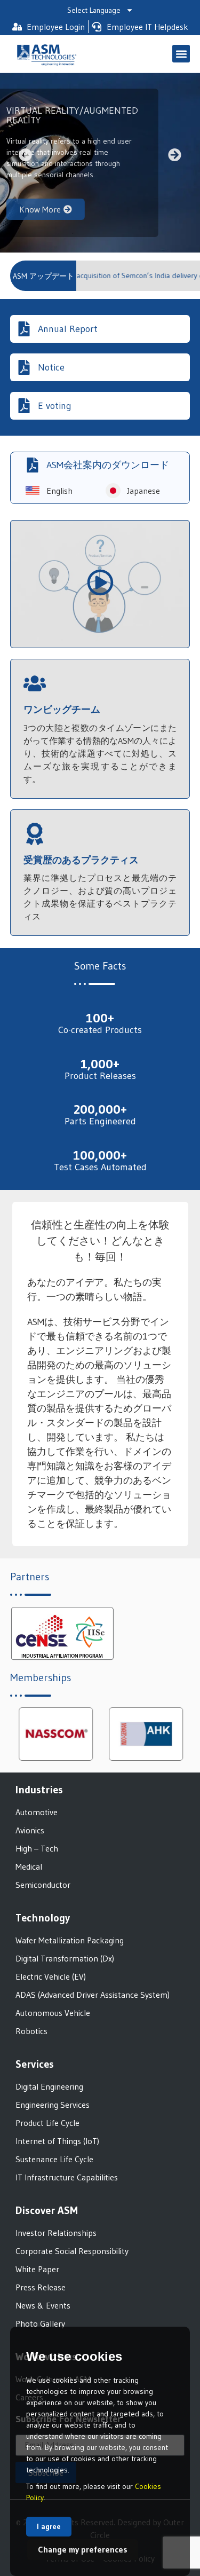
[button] (181, 54)
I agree (49, 2526)
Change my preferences (83, 2549)
